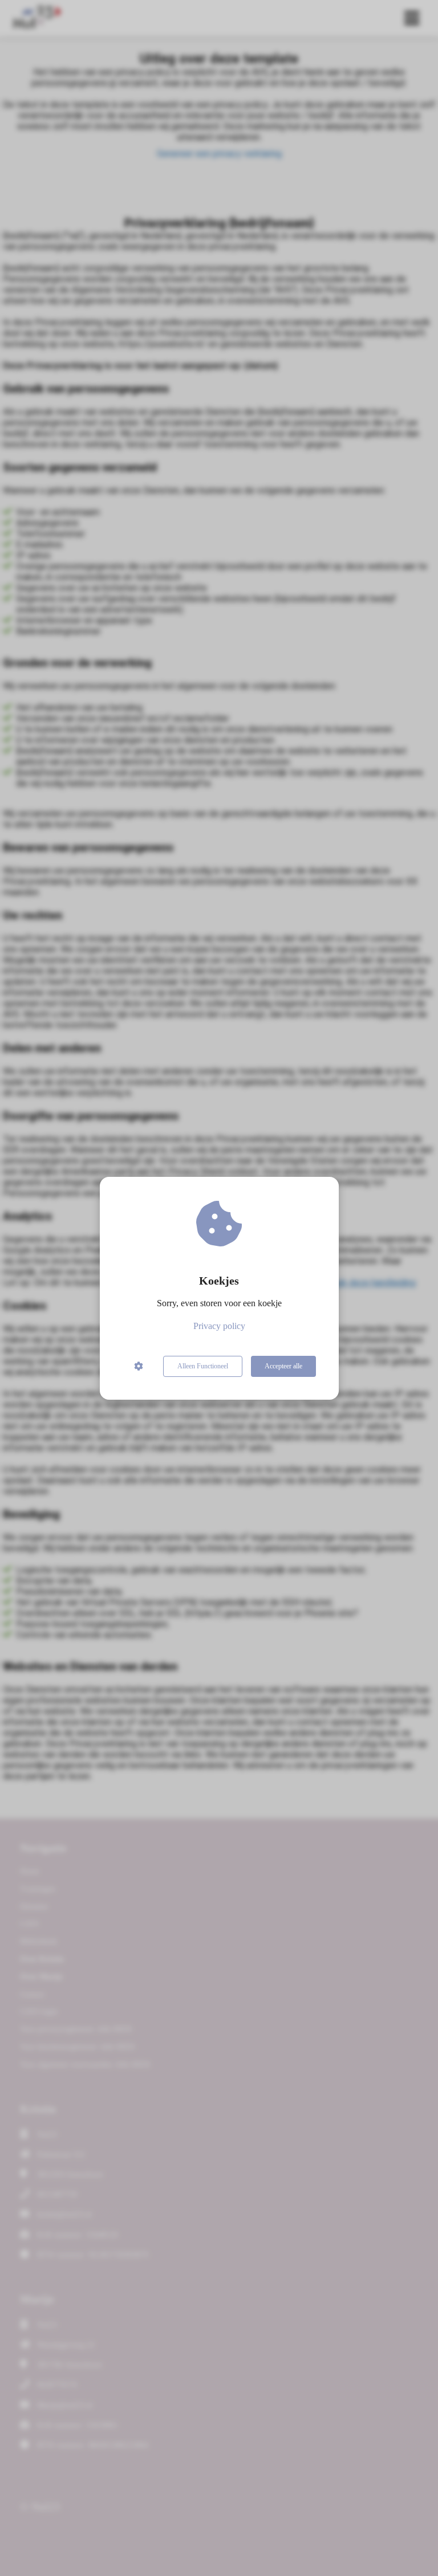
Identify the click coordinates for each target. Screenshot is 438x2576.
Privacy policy (219, 1326)
